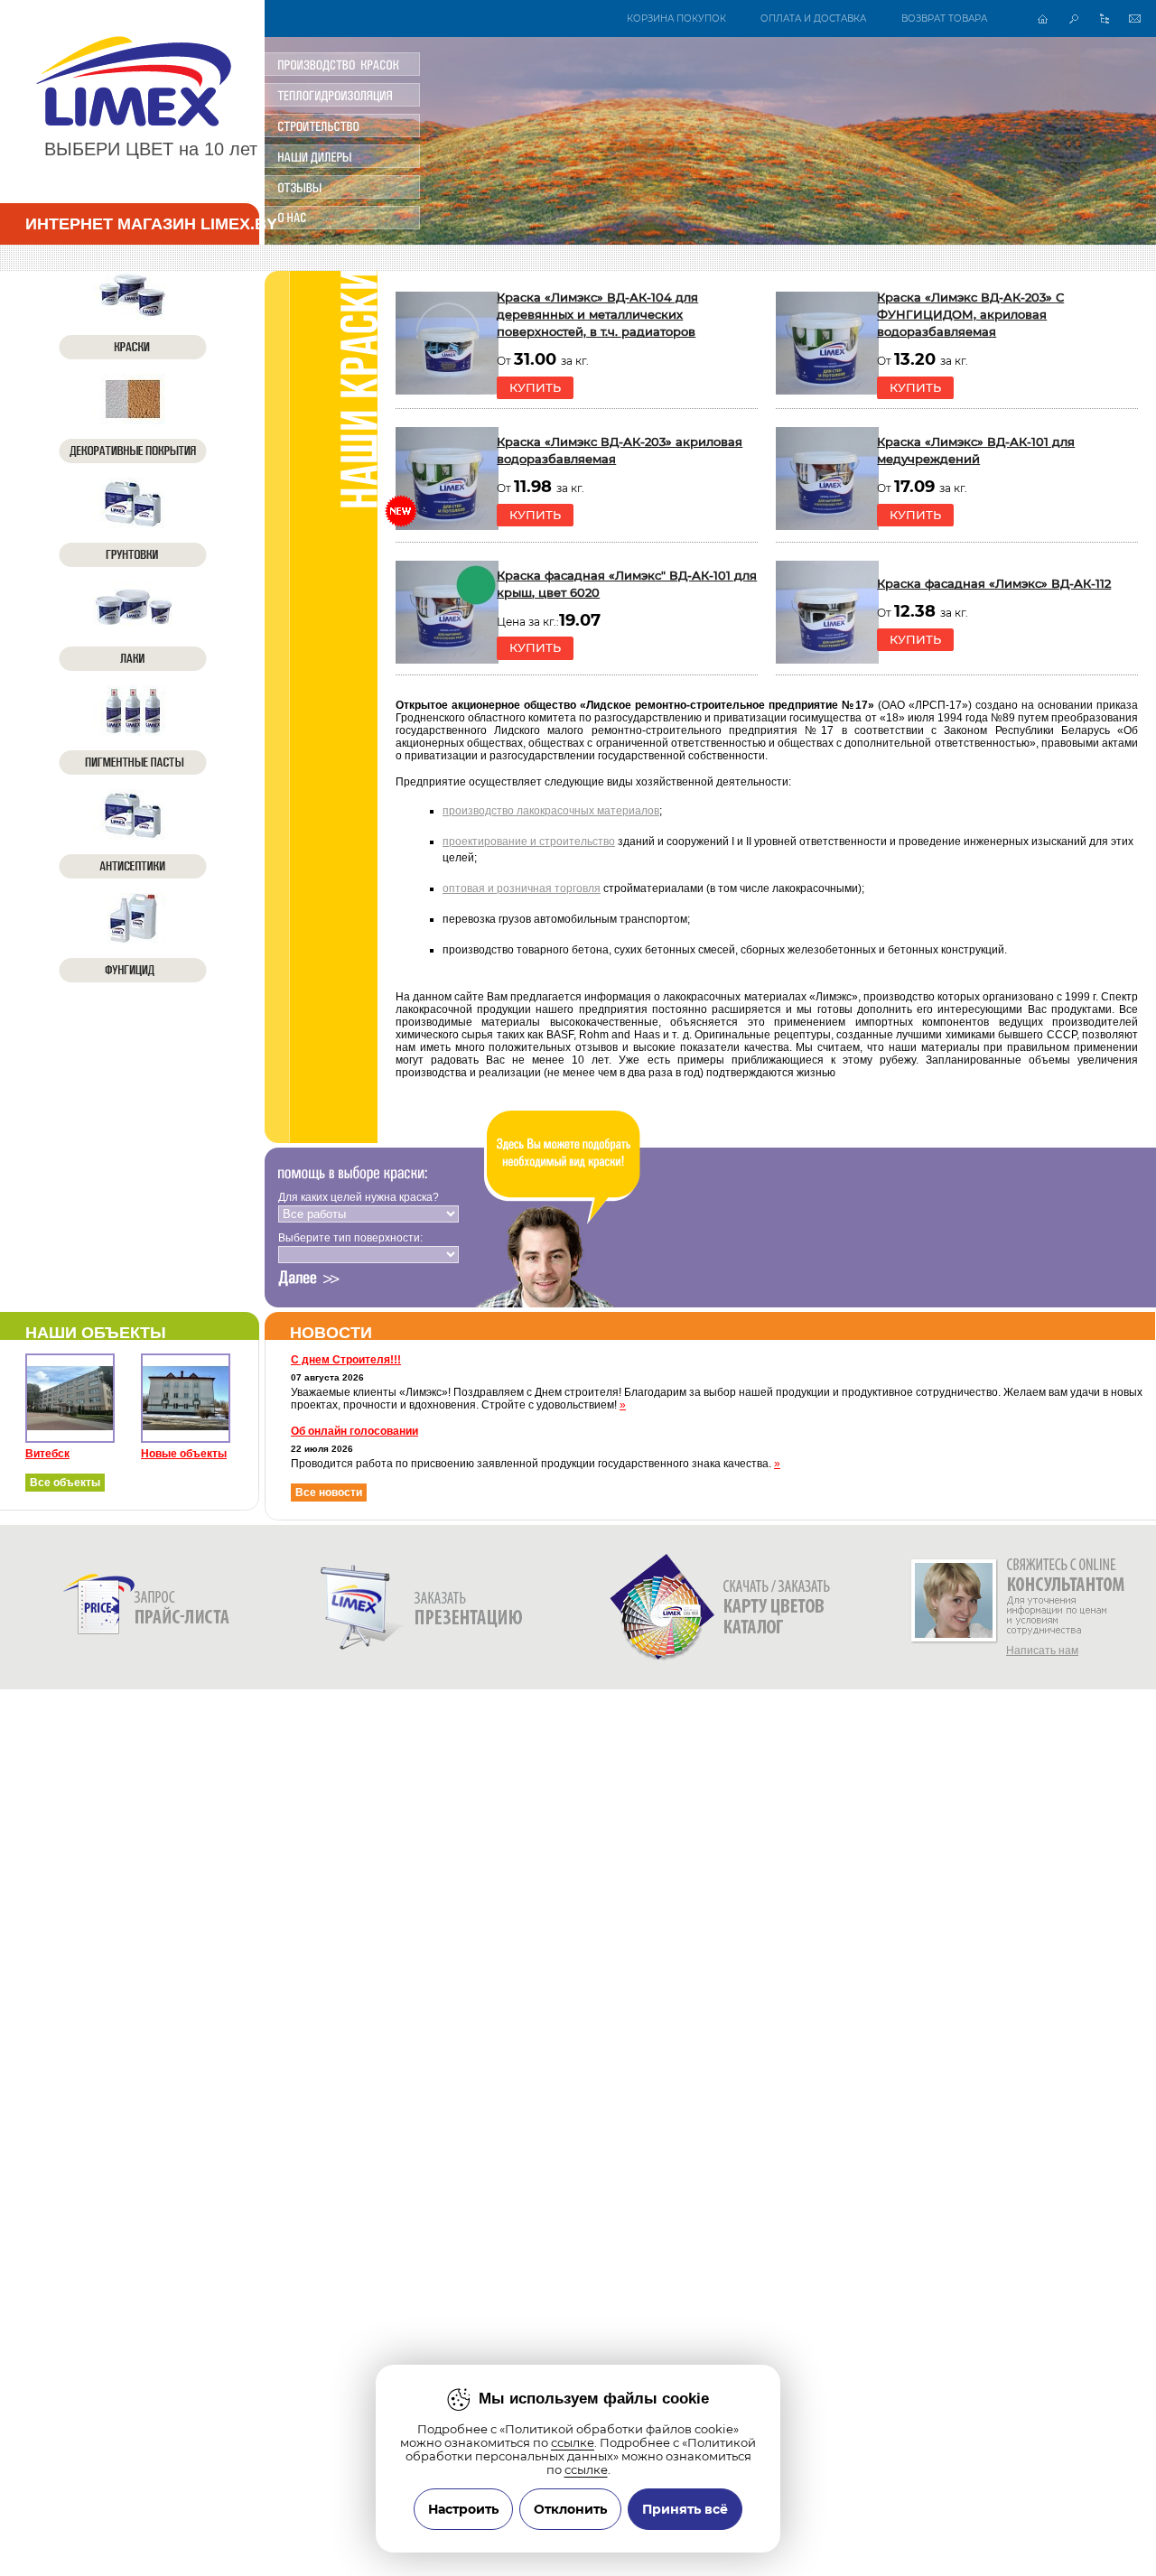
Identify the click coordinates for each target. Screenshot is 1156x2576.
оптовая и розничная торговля (522, 888)
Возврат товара (944, 19)
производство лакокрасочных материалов (551, 811)
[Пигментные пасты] (133, 730)
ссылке (573, 2443)
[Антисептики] (133, 834)
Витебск (47, 1454)
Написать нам (1042, 1651)
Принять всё (685, 2509)
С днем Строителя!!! (346, 1360)
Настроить (463, 2509)
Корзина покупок (676, 19)
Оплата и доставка (813, 19)
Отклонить (570, 2509)
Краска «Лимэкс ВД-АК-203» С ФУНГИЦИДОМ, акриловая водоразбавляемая (970, 315)
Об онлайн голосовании (354, 1431)
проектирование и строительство (529, 842)
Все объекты (65, 1483)
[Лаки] (133, 627)
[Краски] (133, 315)
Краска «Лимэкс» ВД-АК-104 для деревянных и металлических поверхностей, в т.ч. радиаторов (597, 315)
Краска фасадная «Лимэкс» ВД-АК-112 (994, 584)
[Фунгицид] (133, 938)
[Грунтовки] (133, 523)
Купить (535, 388)
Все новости (329, 1493)
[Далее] (309, 1279)
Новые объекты (184, 1454)
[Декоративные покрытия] (133, 419)
